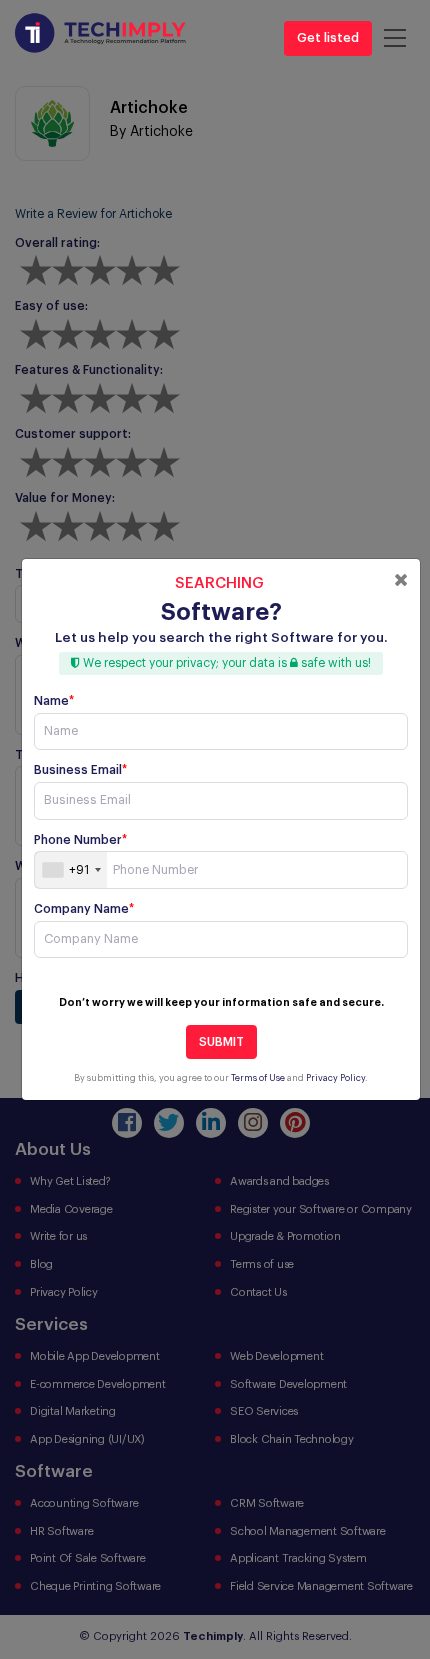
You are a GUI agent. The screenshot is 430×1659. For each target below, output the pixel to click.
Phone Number (80, 840)
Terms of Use (258, 1078)
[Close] (401, 580)
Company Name (84, 909)
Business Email (80, 770)
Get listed (328, 38)
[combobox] (71, 870)
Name (54, 701)
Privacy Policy (335, 1078)
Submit (221, 1042)
